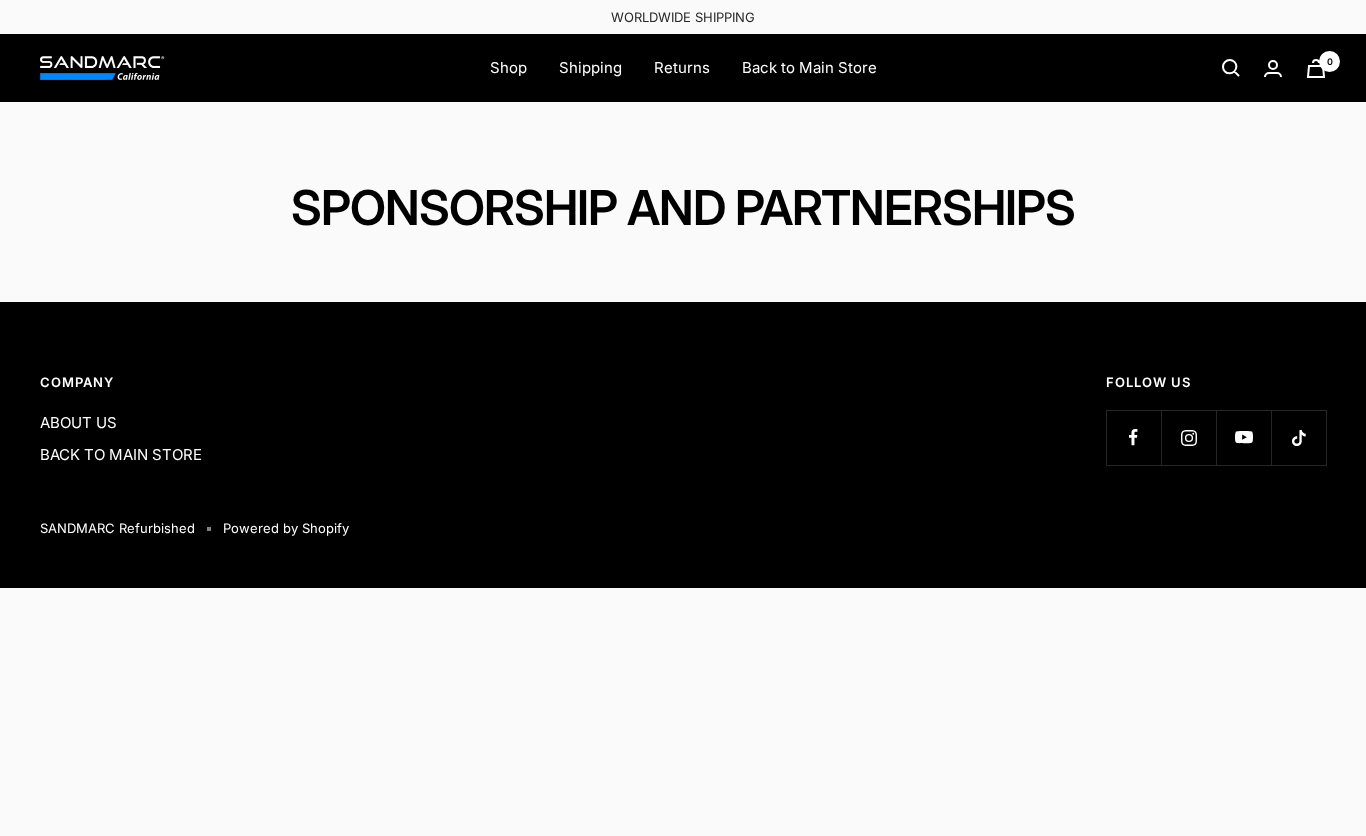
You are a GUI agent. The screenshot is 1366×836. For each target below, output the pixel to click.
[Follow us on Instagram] (1188, 437)
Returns (682, 67)
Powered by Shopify (286, 528)
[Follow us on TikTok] (1298, 437)
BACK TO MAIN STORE (121, 454)
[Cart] (1316, 68)
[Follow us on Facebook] (1133, 437)
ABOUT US (78, 422)
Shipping (590, 67)
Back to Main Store (809, 67)
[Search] (1231, 68)
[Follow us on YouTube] (1243, 437)
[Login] (1273, 68)
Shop (508, 67)
